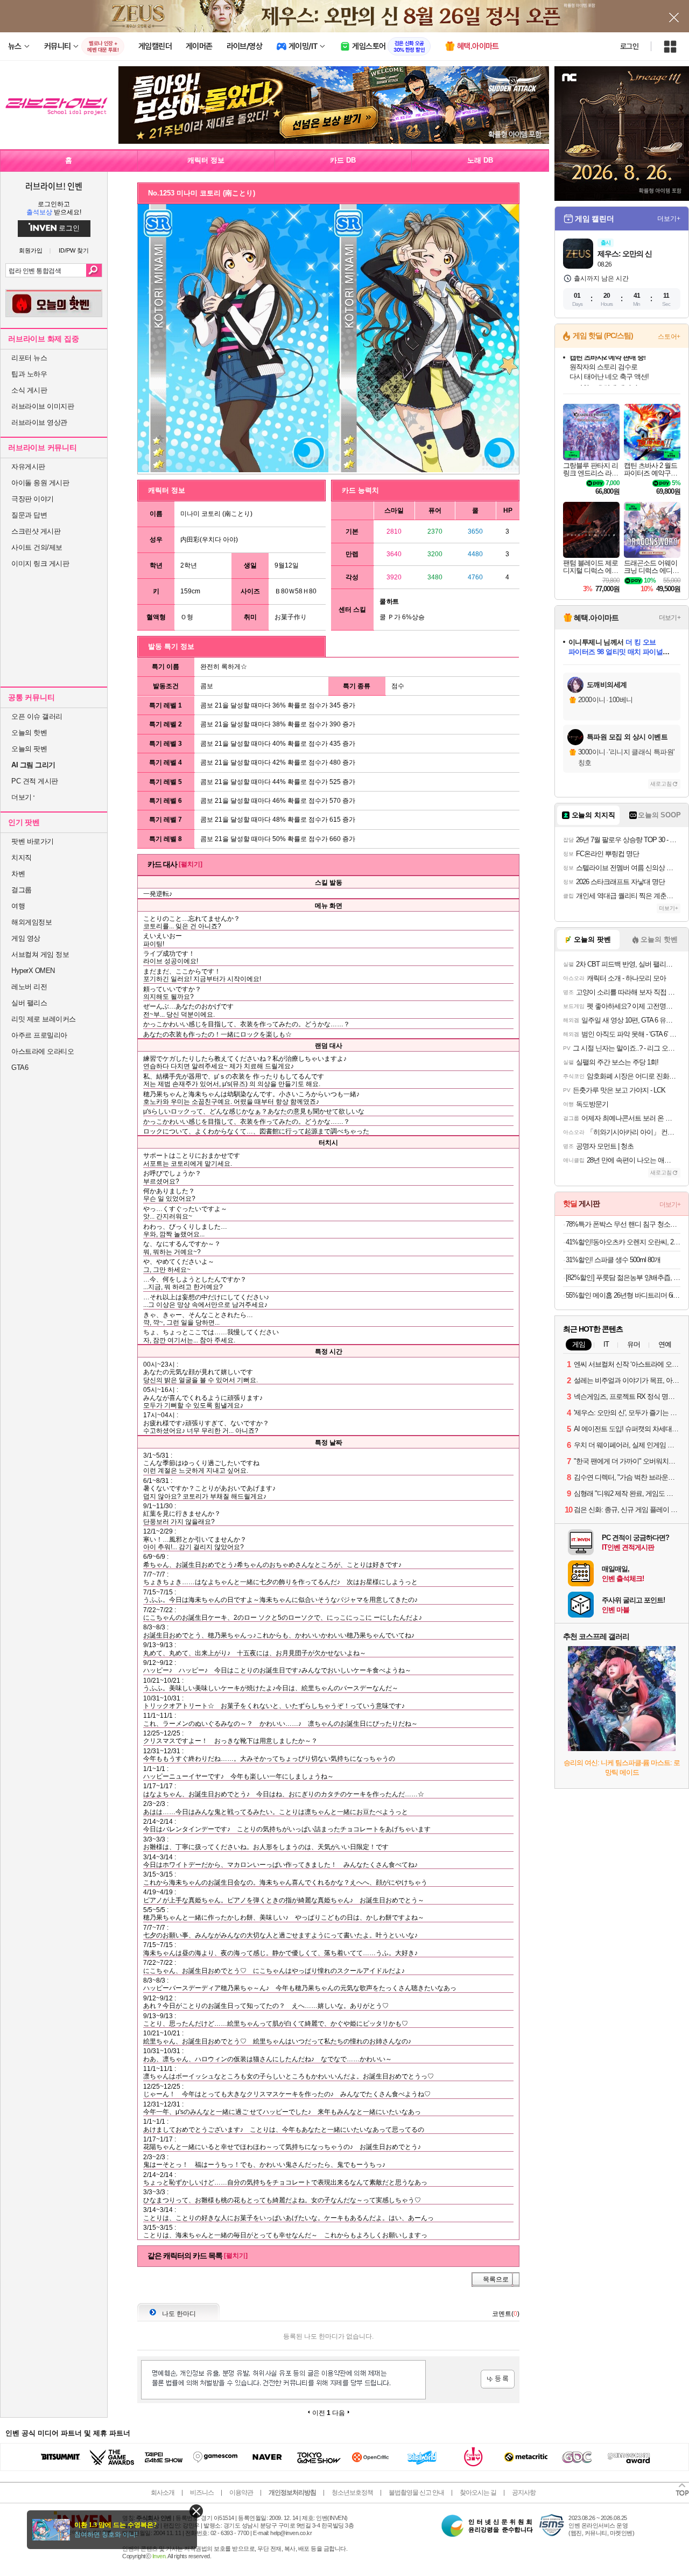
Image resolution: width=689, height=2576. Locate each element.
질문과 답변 (29, 515)
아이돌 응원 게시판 (40, 483)
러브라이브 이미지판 (43, 406)
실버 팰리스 (29, 1003)
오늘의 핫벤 (29, 733)
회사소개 (163, 2493)
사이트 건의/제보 (37, 547)
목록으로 (496, 2279)
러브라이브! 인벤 (54, 186)
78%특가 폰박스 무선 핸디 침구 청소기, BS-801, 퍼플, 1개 (623, 1224)
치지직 (22, 857)
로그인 (629, 46)
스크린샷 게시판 (36, 531)
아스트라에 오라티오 (43, 1051)
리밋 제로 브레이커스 (44, 1019)
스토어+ (669, 337)
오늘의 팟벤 (29, 749)
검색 (94, 270)
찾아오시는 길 (478, 2493)
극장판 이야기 (33, 499)
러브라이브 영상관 (39, 422)
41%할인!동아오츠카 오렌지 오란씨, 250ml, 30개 (623, 1242)
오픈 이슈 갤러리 (37, 716)
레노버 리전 (29, 987)
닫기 (196, 2511)
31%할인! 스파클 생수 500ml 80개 (613, 1260)
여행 (18, 906)
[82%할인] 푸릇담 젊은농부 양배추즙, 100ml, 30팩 (623, 1277)
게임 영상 (26, 938)
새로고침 (661, 784)
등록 (498, 2379)
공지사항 (524, 2493)
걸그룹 (22, 890)
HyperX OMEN (33, 971)
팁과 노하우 (29, 374)
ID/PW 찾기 (74, 251)
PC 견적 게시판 (35, 781)
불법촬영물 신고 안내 (416, 2493)
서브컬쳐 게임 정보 (40, 954)
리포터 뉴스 (29, 358)
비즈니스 (202, 2493)
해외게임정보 (31, 922)
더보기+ (669, 219)
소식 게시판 (29, 390)
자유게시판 (28, 467)
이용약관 (241, 2493)
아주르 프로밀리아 (39, 1035)
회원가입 (31, 251)
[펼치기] (191, 864)
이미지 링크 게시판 (40, 563)
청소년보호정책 (352, 2493)
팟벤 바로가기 (33, 841)
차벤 (18, 874)
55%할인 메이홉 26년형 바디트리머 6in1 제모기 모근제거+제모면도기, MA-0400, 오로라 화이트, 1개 (623, 1295)
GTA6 (20, 1067)
